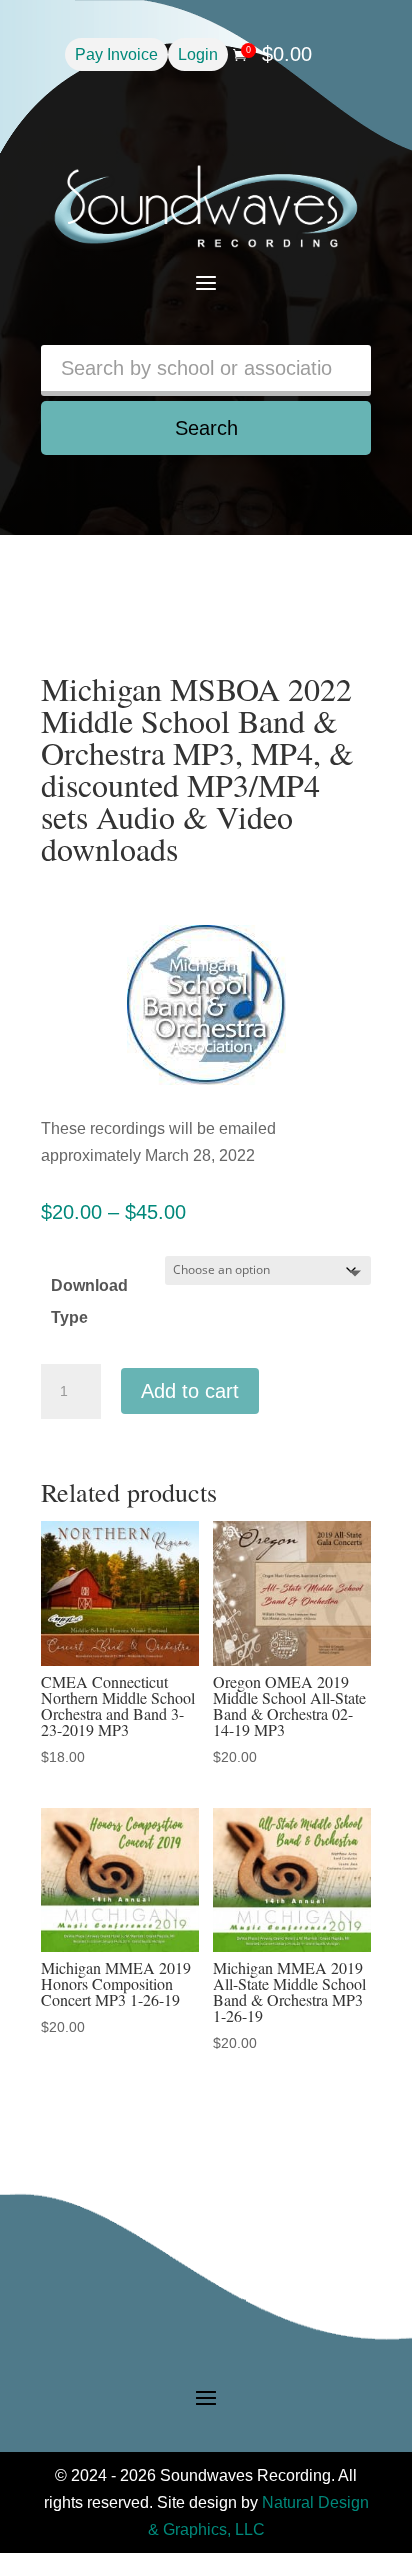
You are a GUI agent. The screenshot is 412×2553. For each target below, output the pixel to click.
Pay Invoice (116, 54)
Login (198, 54)
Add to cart (190, 1391)
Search (206, 428)
